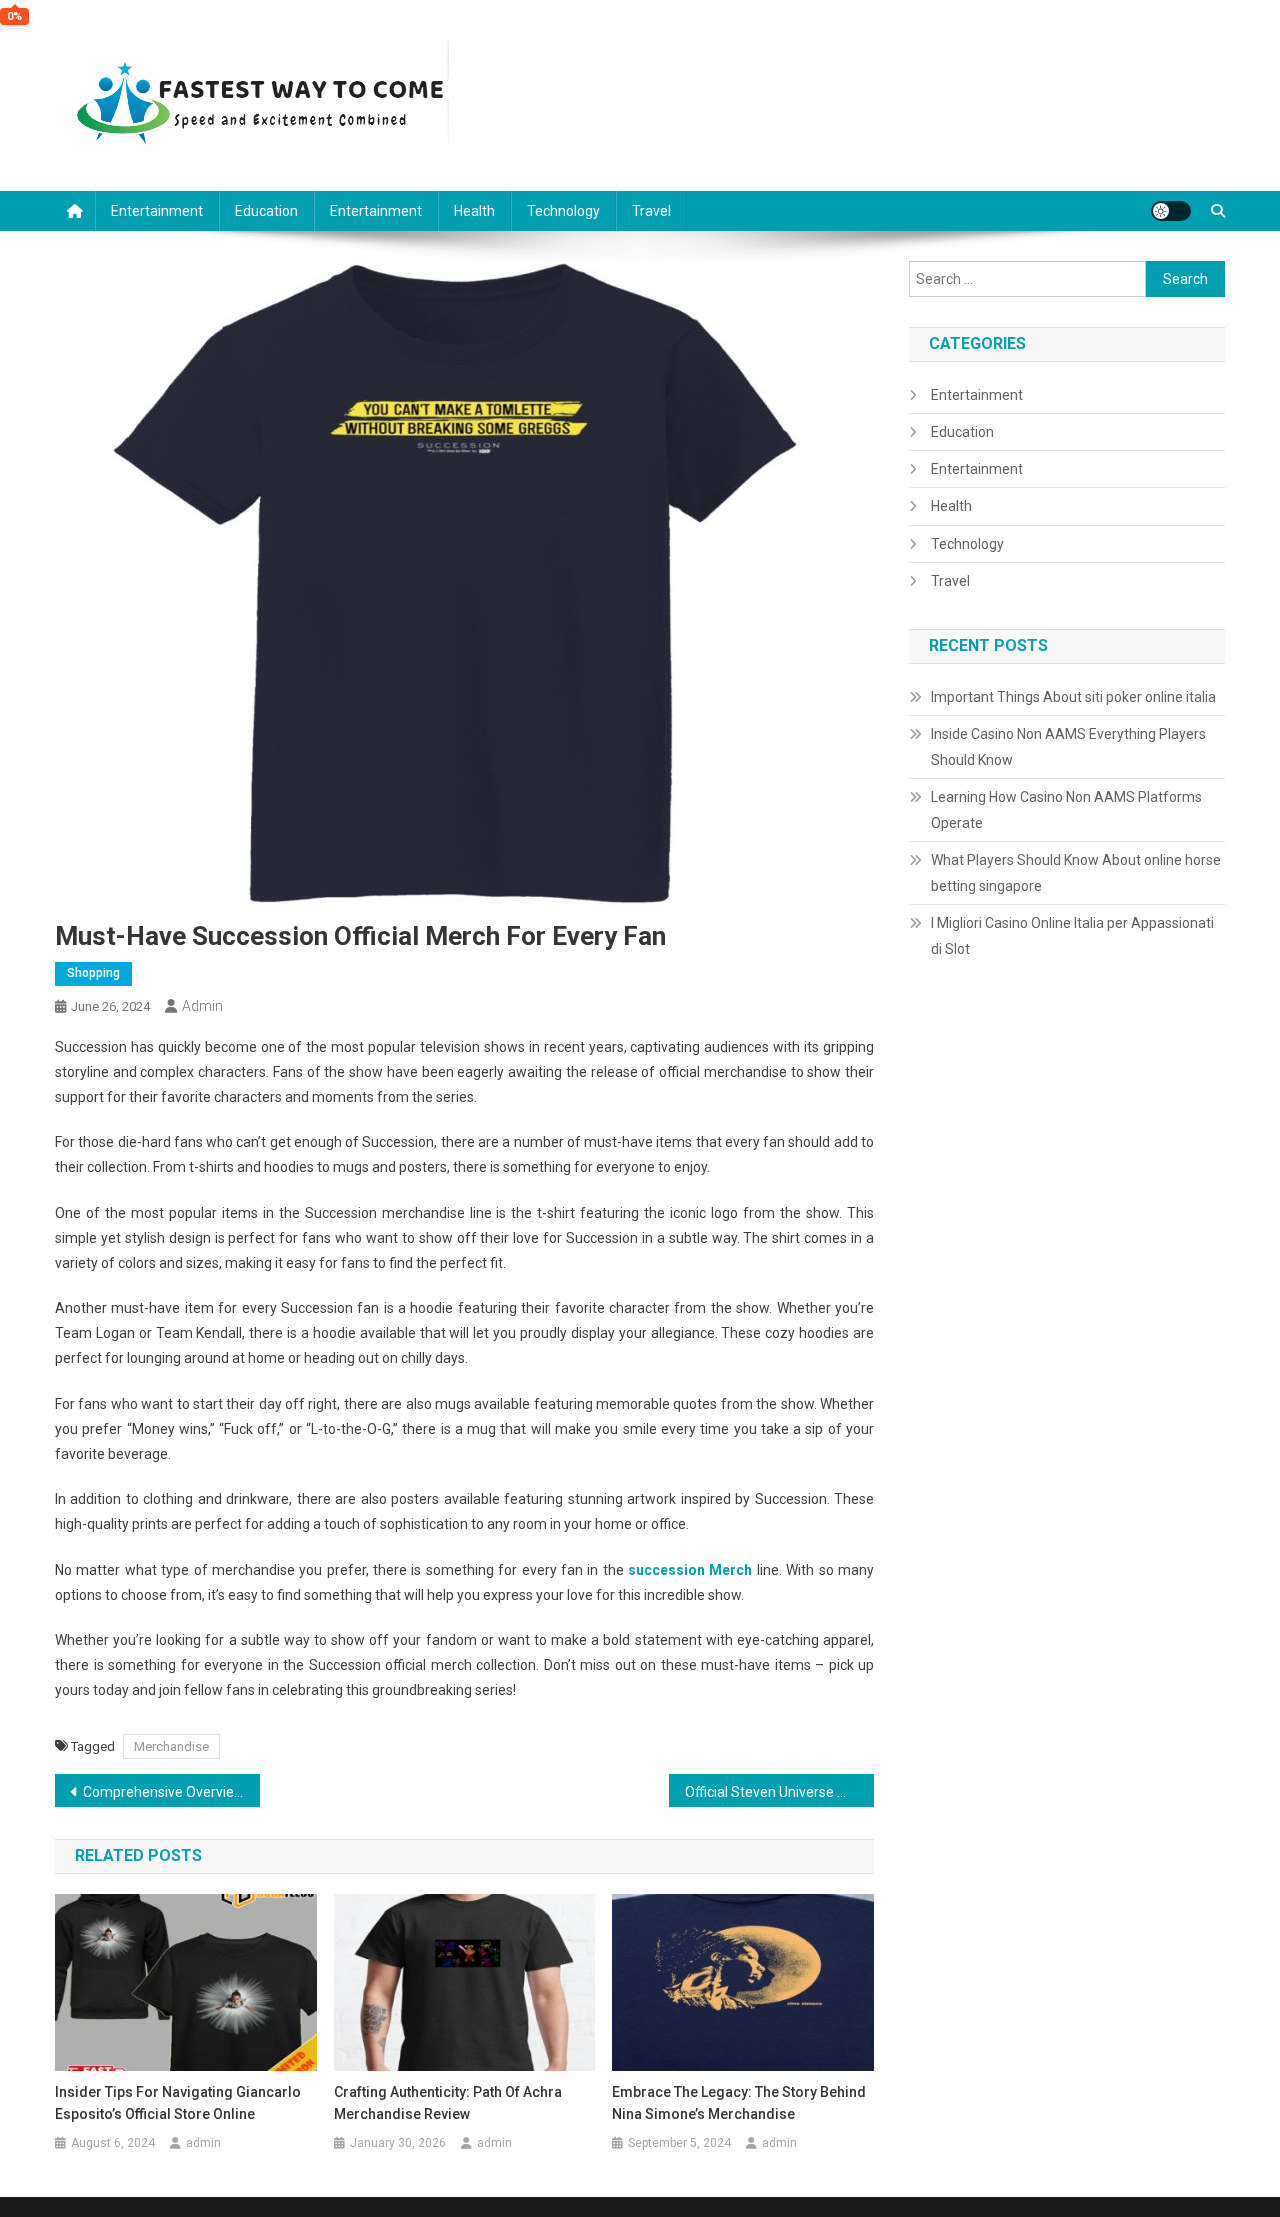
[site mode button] (1171, 211)
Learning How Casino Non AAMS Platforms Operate (1066, 810)
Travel (651, 211)
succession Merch (690, 1570)
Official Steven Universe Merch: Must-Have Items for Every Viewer (779, 1792)
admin (202, 1006)
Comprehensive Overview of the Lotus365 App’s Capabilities (171, 1792)
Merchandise (171, 1746)
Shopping (93, 973)
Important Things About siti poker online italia (1073, 697)
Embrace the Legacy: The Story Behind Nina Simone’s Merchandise (739, 2103)
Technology (563, 211)
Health (474, 211)
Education (266, 211)
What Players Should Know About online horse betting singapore (1076, 873)
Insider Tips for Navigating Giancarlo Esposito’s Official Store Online (178, 2103)
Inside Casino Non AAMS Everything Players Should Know (1068, 747)
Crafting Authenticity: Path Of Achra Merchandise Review (448, 2103)
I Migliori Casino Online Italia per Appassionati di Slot (1072, 936)
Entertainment (157, 211)
